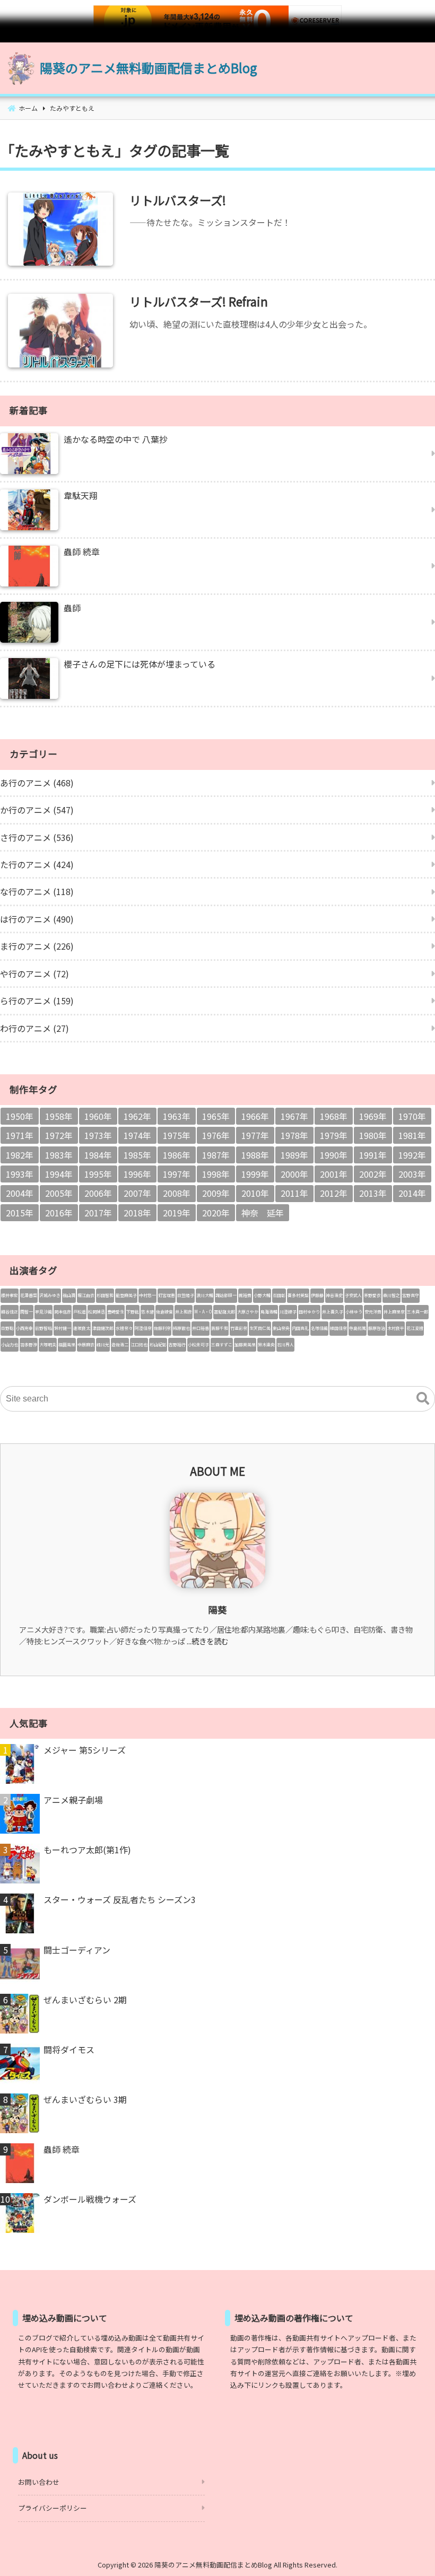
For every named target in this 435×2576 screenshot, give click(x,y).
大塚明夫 (48, 1344)
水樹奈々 (124, 1328)
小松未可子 (198, 1344)
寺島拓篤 (358, 1328)
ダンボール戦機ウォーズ (90, 2199)
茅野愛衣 (372, 1295)
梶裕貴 (245, 1295)
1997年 (177, 1174)
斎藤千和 (220, 1328)
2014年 (412, 1193)
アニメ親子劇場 (73, 1800)
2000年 (294, 1174)
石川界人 (285, 1344)
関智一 (27, 1312)
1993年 (20, 1174)
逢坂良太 (82, 1328)
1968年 (334, 1116)
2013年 (373, 1193)
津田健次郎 (103, 1328)
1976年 (216, 1135)
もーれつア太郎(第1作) (87, 1850)
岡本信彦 (63, 1312)
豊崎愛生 (116, 1312)
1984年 (98, 1155)
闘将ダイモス (69, 2049)
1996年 (137, 1174)
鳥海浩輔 (269, 1312)
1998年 (216, 1174)
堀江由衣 (86, 1295)
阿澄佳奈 (143, 1328)
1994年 (59, 1174)
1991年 (373, 1155)
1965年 (216, 1116)
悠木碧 (147, 1312)
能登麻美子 (126, 1295)
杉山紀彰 (158, 1344)
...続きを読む (208, 1641)
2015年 (20, 1213)
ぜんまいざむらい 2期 (85, 2000)
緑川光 (103, 1344)
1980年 (373, 1135)
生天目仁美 (260, 1328)
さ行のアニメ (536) (37, 837)
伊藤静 (317, 1295)
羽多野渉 (29, 1344)
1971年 (20, 1135)
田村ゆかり (309, 1312)
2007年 (137, 1193)
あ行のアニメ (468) (37, 783)
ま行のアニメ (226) (37, 946)
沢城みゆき (50, 1295)
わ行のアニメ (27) (34, 1028)
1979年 (334, 1135)
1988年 (255, 1155)
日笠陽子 (186, 1295)
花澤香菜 (29, 1295)
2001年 (334, 1174)
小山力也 (10, 1344)
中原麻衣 (86, 1344)
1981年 (412, 1135)
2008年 (177, 1193)
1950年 (20, 1116)
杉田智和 (105, 1295)
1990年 (334, 1155)
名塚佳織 (319, 1328)
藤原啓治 (377, 1328)
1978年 (294, 1135)
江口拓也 (139, 1344)
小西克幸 (24, 1328)
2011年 (294, 1193)
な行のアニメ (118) (37, 891)
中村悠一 (147, 1295)
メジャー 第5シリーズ (85, 1750)
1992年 (412, 1155)
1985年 (137, 1155)
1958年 (59, 1116)
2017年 (98, 1213)
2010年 (255, 1193)
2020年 (216, 1213)
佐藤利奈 (162, 1328)
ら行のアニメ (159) (37, 1001)
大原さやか (248, 1312)
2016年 (59, 1213)
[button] (423, 1399)
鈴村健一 (63, 1328)
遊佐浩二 (120, 1344)
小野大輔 (262, 1295)
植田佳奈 (338, 1328)
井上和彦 (184, 1312)
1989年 (294, 1155)
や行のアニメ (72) (34, 974)
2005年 (59, 1193)
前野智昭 (43, 1328)
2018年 (137, 1213)
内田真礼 (300, 1328)
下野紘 (133, 1312)
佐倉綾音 (164, 1312)
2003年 (412, 1174)
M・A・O (203, 1312)
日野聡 (7, 1328)
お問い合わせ (39, 2482)
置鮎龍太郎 (224, 1312)
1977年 (255, 1135)
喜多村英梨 (298, 1295)
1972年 (59, 1135)
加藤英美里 (245, 1344)
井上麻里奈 (394, 1312)
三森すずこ (222, 1344)
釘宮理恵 (167, 1295)
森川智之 (391, 1295)
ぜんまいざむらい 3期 (85, 2099)
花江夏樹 (415, 1328)
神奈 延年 (263, 1213)
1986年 (177, 1155)
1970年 (412, 1116)
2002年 (373, 1174)
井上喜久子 (333, 1312)
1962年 (137, 1116)
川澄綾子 (288, 1312)
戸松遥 (80, 1312)
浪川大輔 (205, 1295)
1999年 (255, 1174)
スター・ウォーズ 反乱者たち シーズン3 (120, 1899)
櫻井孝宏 (10, 1295)
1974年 (137, 1135)
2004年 (20, 1193)
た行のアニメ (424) (37, 864)
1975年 (177, 1135)
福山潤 (69, 1295)
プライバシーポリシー (53, 2508)
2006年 (98, 1193)
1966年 (255, 1116)
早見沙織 (43, 1312)
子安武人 (353, 1295)
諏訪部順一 (226, 1295)
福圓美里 (67, 1344)
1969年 (373, 1116)
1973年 (98, 1135)
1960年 (98, 1116)
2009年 (216, 1193)
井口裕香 (201, 1328)
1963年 (177, 1116)
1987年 (216, 1155)
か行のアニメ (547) (37, 810)
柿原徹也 (181, 1328)
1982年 (20, 1155)
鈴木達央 (266, 1344)
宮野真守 (411, 1295)
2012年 (334, 1193)
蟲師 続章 (62, 2149)
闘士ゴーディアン (77, 1950)
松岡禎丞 (97, 1312)
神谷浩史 (334, 1295)
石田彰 (279, 1295)
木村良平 (396, 1328)
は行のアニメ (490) (37, 919)
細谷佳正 (10, 1312)
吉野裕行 (177, 1344)
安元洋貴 (373, 1312)
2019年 (177, 1213)
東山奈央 (281, 1328)
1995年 (98, 1174)
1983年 (59, 1155)
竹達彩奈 (239, 1328)
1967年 (294, 1116)
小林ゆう (354, 1312)
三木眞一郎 (417, 1312)
